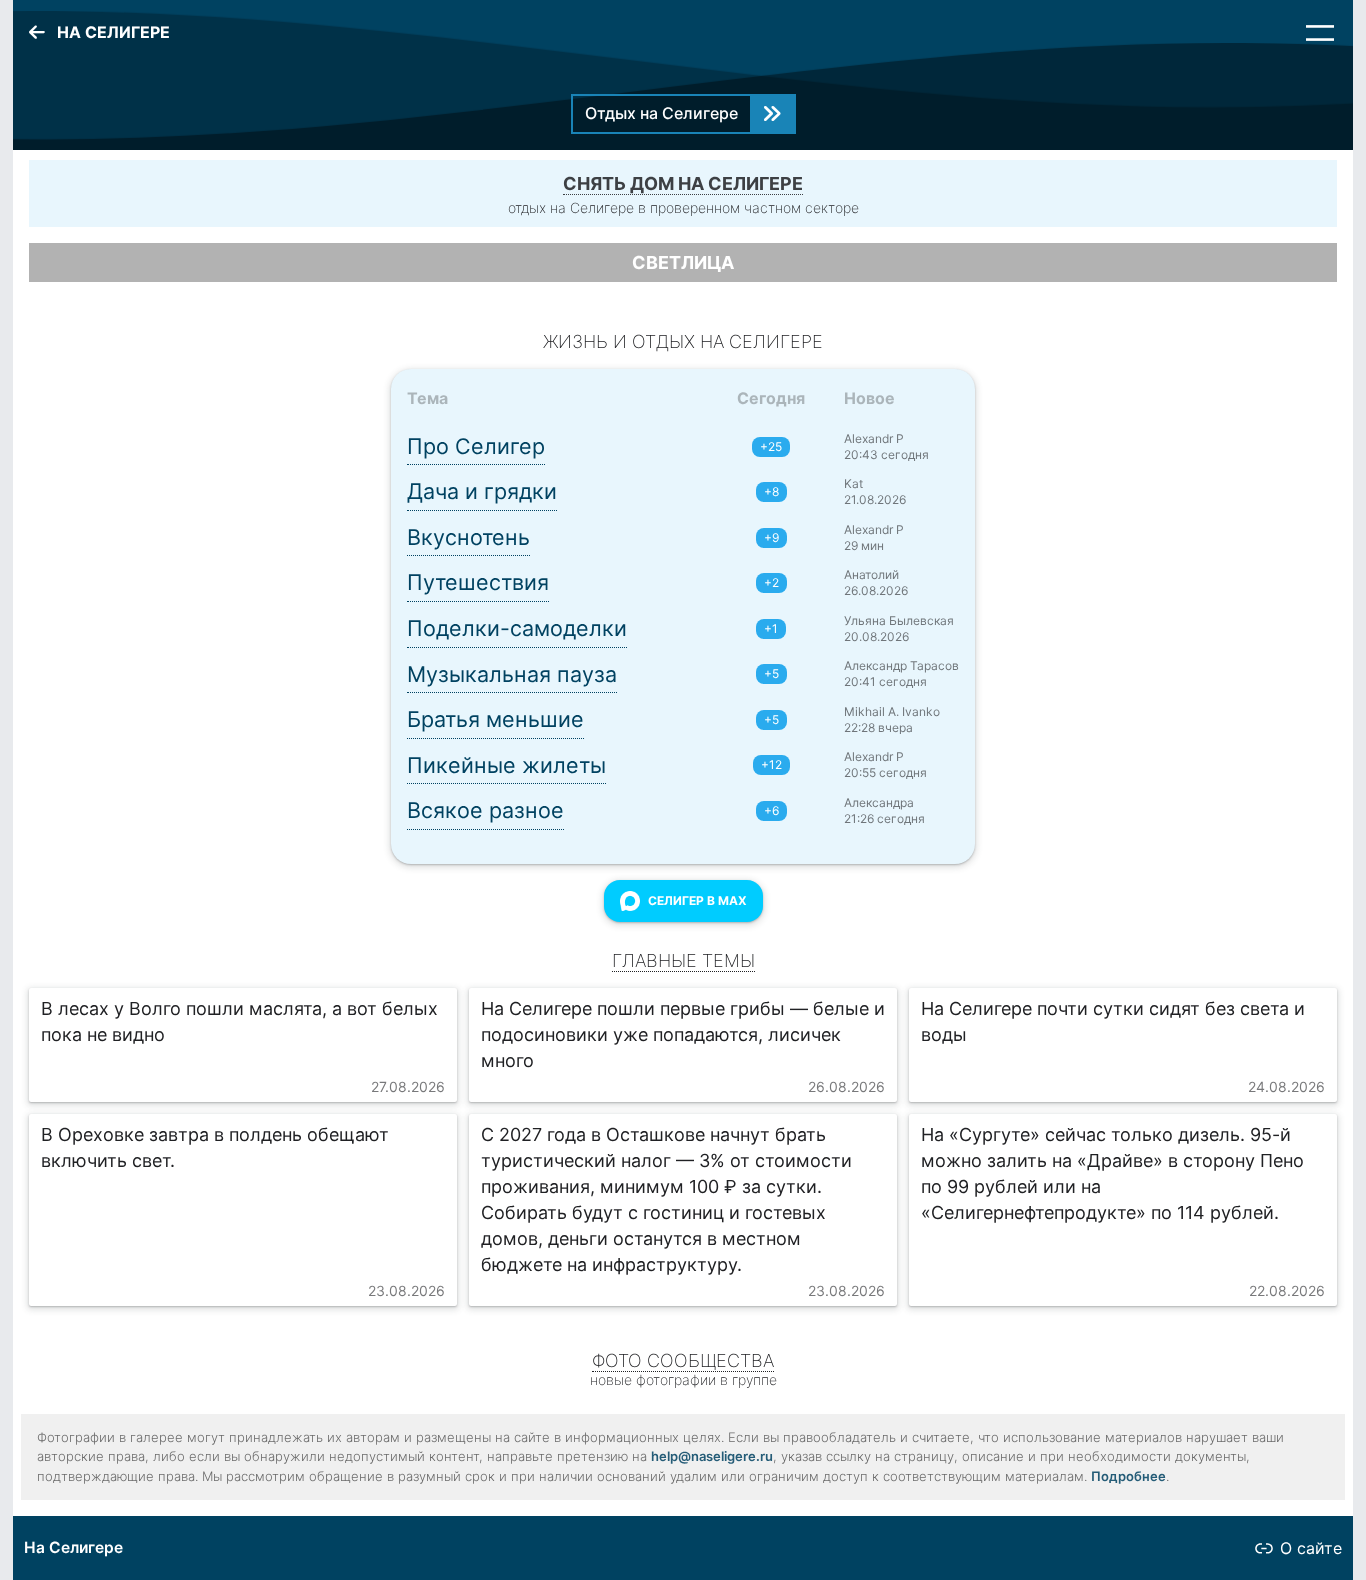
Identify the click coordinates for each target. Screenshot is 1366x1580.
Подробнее (1128, 1476)
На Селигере (73, 1547)
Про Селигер (476, 446)
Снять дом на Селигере (683, 183)
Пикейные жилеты (506, 765)
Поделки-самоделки (517, 628)
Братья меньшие (495, 719)
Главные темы (683, 960)
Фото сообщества (683, 1360)
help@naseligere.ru (712, 1456)
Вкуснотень (468, 537)
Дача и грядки (482, 491)
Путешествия (478, 582)
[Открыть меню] (1320, 33)
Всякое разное (485, 810)
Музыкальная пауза (512, 674)
